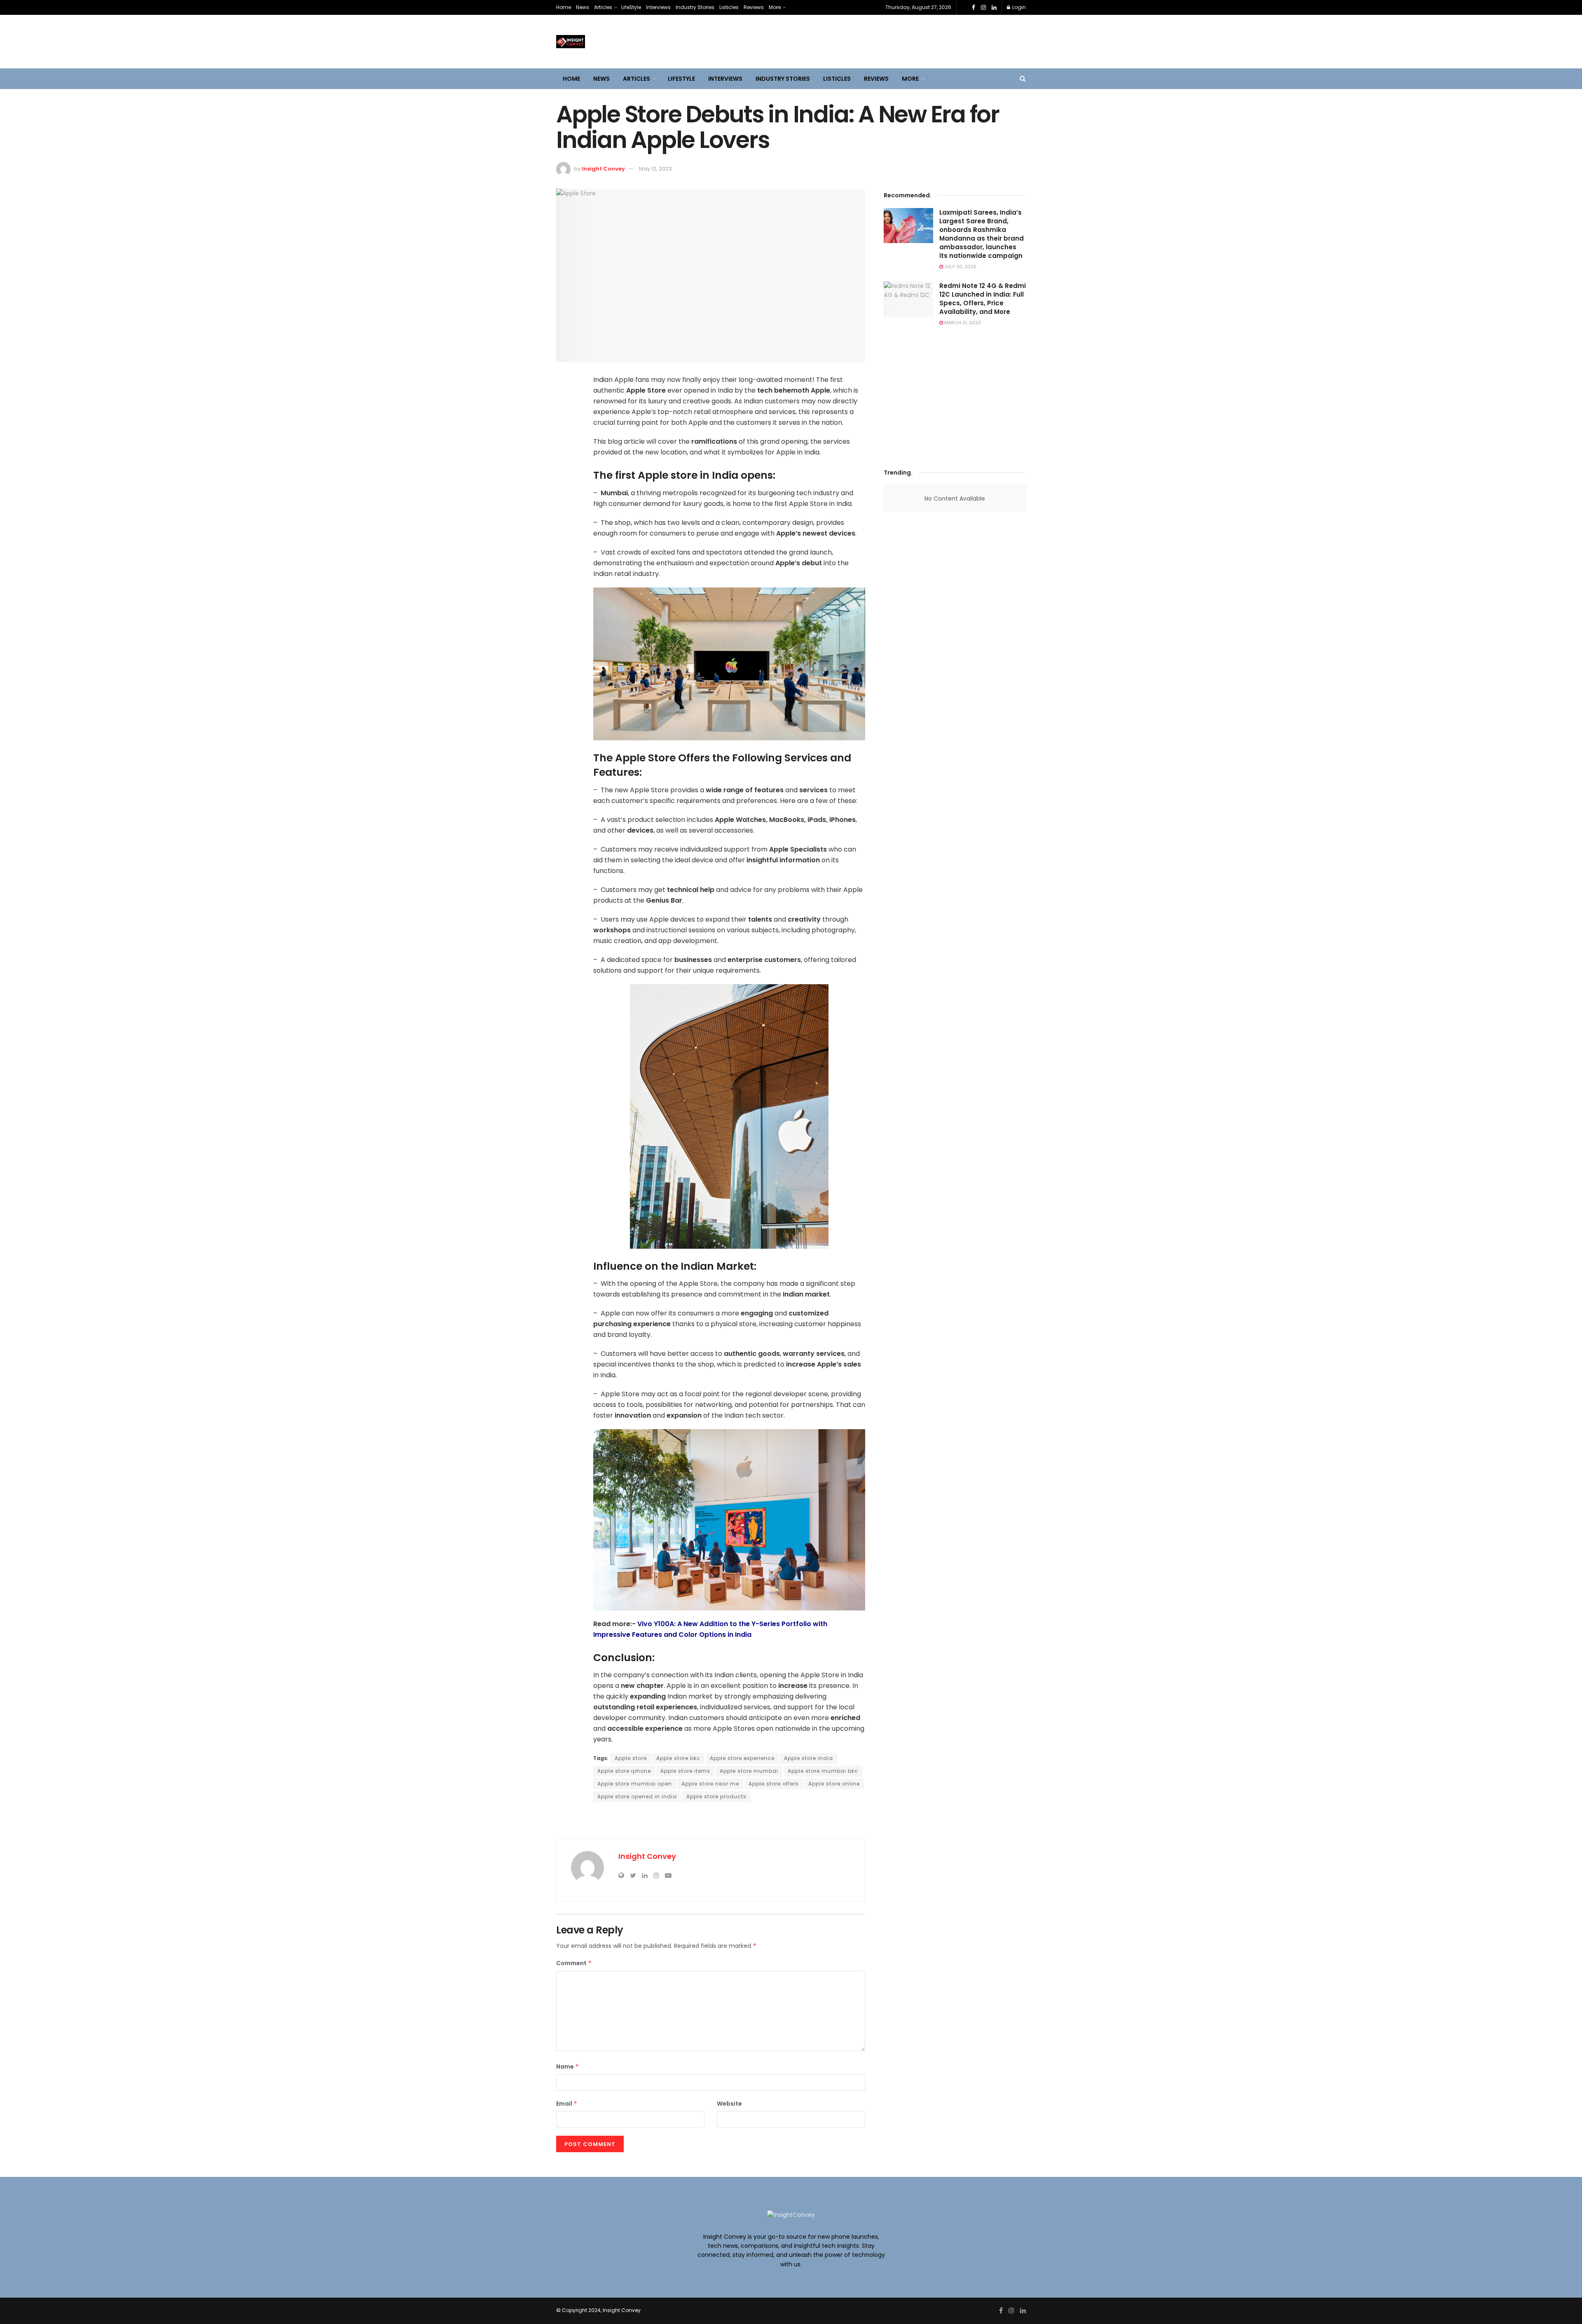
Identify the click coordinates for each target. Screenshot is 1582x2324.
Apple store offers (774, 1784)
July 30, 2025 (960, 267)
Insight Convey (603, 169)
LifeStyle (631, 7)
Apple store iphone (624, 1771)
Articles (603, 7)
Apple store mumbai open (635, 1784)
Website (729, 2104)
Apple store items (685, 1771)
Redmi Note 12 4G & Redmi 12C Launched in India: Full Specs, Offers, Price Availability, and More (983, 299)
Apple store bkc (678, 1758)
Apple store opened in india (637, 1796)
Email (567, 2104)
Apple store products (716, 1796)
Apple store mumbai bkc (823, 1771)
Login (1018, 7)
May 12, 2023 (655, 169)
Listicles (729, 7)
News (583, 7)
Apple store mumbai (749, 1771)
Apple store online (834, 1784)
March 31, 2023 (962, 323)
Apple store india (809, 1758)
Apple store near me (710, 1784)
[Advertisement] (955, 395)
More (775, 7)
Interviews (658, 7)
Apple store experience (742, 1758)
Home (564, 7)
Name (568, 2067)
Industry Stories (695, 7)
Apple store (631, 1758)
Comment (574, 1963)
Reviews (754, 7)
